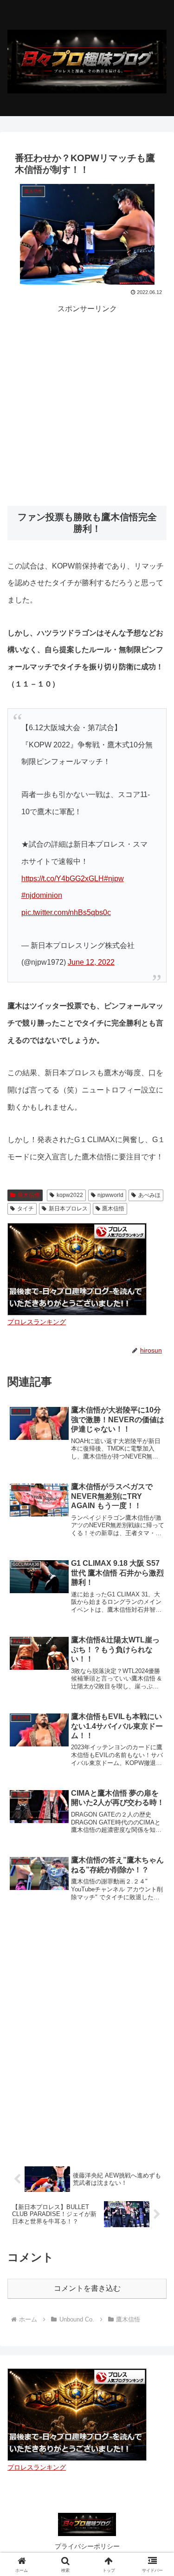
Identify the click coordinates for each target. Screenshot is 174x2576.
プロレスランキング (37, 1322)
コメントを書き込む (87, 2288)
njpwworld (110, 1195)
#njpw (114, 879)
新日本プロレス (68, 1209)
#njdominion (42, 895)
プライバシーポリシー (87, 2546)
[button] (156, 1674)
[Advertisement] (87, 403)
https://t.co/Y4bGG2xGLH (63, 879)
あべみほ (149, 1195)
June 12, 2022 (91, 962)
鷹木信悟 (29, 1195)
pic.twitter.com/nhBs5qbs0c (66, 912)
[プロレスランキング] (77, 1269)
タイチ (26, 1209)
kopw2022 (70, 1195)
